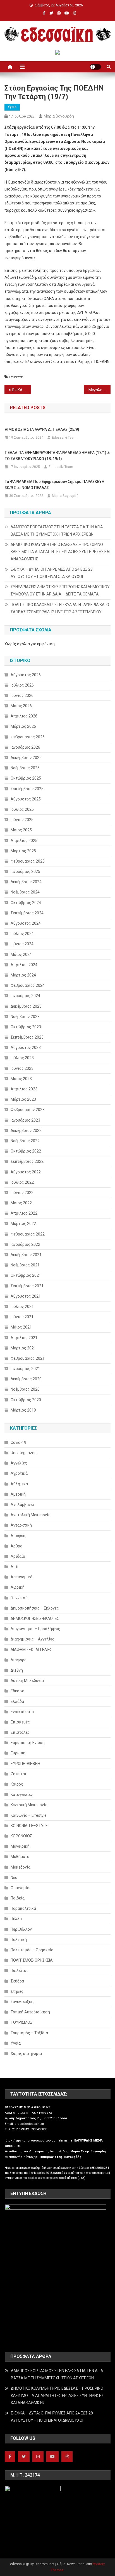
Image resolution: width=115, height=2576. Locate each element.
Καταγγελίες (22, 1794)
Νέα (14, 1877)
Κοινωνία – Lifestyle (29, 1815)
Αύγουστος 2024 (26, 923)
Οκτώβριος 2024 (26, 903)
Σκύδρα (17, 1981)
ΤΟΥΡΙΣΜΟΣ (21, 2022)
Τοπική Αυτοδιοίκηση (30, 2012)
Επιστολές (20, 1732)
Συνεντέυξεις (23, 2002)
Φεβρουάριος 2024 (28, 985)
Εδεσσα (17, 1691)
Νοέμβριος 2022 (25, 1141)
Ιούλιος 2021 (22, 1307)
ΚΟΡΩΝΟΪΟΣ (21, 1836)
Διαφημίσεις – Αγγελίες (33, 1639)
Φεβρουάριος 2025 (28, 861)
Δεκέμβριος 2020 (26, 1379)
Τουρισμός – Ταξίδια (29, 2033)
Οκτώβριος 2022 (26, 1151)
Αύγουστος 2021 (26, 1296)
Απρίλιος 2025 (24, 841)
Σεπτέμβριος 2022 (27, 1161)
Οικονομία (20, 1888)
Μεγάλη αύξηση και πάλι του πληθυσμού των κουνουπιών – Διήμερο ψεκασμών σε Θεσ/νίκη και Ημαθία (100, 390)
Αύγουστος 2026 (26, 675)
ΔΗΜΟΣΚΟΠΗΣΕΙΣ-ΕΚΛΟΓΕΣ (35, 1618)
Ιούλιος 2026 (22, 685)
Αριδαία (18, 1556)
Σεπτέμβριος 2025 (27, 789)
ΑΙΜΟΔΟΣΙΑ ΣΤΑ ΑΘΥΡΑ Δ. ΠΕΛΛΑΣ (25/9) (42, 429)
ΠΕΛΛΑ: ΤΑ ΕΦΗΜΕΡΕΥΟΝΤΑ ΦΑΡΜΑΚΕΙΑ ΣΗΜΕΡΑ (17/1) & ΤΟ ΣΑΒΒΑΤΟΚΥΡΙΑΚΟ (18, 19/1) (57, 456)
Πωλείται (19, 1971)
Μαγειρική (20, 1846)
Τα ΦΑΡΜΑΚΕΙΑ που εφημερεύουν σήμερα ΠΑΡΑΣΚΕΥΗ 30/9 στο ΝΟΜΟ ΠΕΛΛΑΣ (55, 485)
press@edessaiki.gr (29, 2124)
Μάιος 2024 (21, 954)
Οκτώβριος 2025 (26, 778)
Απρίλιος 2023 (24, 1089)
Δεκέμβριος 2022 (26, 1130)
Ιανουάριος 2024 (25, 996)
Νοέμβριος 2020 (25, 1389)
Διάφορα (19, 1660)
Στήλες (17, 1991)
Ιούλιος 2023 (22, 1058)
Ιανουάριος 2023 (25, 1120)
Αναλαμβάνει (22, 1505)
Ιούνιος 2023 (22, 1068)
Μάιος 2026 (21, 706)
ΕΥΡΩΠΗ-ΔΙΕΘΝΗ (25, 1764)
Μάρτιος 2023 (23, 1099)
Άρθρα (16, 1546)
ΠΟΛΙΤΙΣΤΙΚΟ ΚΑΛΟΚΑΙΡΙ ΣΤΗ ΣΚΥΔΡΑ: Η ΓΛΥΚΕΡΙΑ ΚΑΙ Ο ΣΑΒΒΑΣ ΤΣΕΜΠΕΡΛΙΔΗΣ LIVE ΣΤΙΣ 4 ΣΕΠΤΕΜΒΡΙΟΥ (60, 608)
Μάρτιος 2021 (23, 1348)
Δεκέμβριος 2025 (26, 758)
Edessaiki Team (64, 438)
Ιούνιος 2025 (22, 820)
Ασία (15, 1567)
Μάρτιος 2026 (23, 726)
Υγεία (12, 107)
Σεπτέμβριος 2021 (27, 1286)
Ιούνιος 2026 (22, 695)
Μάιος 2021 (21, 1327)
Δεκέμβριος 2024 (26, 882)
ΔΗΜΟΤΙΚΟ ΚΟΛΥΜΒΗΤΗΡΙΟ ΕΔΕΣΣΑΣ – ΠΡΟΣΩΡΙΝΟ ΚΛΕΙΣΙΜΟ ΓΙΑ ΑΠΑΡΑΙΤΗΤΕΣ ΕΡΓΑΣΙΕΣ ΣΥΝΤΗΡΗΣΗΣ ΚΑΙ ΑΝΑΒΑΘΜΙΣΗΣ (60, 552)
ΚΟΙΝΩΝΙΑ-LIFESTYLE (29, 1826)
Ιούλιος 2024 (22, 934)
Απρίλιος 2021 (24, 1338)
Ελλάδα (17, 1701)
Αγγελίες (19, 1463)
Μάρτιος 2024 (23, 975)
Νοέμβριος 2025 (25, 768)
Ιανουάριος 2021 (25, 1369)
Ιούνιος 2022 (22, 1193)
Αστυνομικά (21, 1577)
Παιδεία (18, 1898)
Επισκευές (20, 1722)
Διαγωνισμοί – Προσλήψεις (35, 1629)
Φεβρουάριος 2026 (28, 737)
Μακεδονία (21, 1867)
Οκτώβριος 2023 (26, 1027)
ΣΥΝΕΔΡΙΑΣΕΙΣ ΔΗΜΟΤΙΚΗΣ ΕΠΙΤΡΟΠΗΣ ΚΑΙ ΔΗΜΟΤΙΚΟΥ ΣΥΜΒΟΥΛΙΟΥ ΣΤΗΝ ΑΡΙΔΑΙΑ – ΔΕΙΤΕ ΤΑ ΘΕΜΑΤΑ (60, 590)
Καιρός (17, 1784)
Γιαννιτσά (19, 1598)
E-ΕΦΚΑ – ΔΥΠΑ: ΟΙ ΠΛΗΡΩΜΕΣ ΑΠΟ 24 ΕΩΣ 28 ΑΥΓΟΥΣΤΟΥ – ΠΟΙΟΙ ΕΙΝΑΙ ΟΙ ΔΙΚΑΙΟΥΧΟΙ (52, 573)
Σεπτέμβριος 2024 (27, 913)
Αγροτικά (19, 1473)
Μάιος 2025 (21, 830)
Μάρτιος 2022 (23, 1224)
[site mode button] (95, 67)
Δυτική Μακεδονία (27, 1681)
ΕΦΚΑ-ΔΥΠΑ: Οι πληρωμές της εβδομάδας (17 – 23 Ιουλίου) (22, 390)
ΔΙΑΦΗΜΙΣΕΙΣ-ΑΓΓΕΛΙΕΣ (31, 1650)
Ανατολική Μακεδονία (31, 1515)
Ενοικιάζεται (22, 1712)
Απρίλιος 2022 (24, 1213)
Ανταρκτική (21, 1525)
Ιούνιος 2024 (22, 944)
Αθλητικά (19, 1484)
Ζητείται (18, 1774)
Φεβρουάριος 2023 (28, 1110)
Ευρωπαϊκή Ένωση (28, 1743)
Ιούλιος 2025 (22, 809)
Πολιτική (19, 1940)
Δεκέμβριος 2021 (26, 1255)
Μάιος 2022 (21, 1203)
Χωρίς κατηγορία (26, 2054)
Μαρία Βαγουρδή (59, 116)
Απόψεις (19, 1536)
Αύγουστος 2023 (26, 1048)
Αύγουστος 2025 (26, 799)
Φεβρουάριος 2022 (28, 1234)
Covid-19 (18, 1442)
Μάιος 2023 (21, 1079)
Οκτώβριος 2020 (26, 1400)
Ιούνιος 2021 (22, 1317)
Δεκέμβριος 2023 (26, 1006)
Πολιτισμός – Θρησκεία (32, 1950)
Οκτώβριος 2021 (26, 1275)
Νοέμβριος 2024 (25, 892)
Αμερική (18, 1494)
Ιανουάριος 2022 (25, 1244)
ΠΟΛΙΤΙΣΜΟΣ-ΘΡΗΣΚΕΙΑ (32, 1960)
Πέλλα (16, 1919)
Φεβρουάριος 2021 (28, 1358)
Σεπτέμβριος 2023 (27, 1037)
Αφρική (18, 1587)
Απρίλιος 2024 (24, 965)
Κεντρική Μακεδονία (29, 1805)
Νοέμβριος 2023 (25, 1017)
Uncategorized (24, 1453)
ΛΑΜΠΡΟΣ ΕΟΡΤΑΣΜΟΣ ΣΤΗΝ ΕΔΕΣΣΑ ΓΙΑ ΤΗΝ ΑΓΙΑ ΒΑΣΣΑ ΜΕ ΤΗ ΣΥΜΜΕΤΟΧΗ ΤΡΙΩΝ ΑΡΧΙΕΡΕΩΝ (57, 531)
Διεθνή (17, 1670)
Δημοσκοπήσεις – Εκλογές (35, 1608)
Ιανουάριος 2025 (25, 871)
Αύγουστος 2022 (26, 1172)
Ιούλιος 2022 (22, 1182)
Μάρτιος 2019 (23, 1410)
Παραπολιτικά (23, 1908)
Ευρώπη (18, 1753)
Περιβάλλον (21, 1929)
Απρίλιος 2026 (24, 716)
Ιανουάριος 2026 (25, 747)
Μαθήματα (20, 1857)
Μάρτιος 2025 (23, 851)
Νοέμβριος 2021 (25, 1265)
